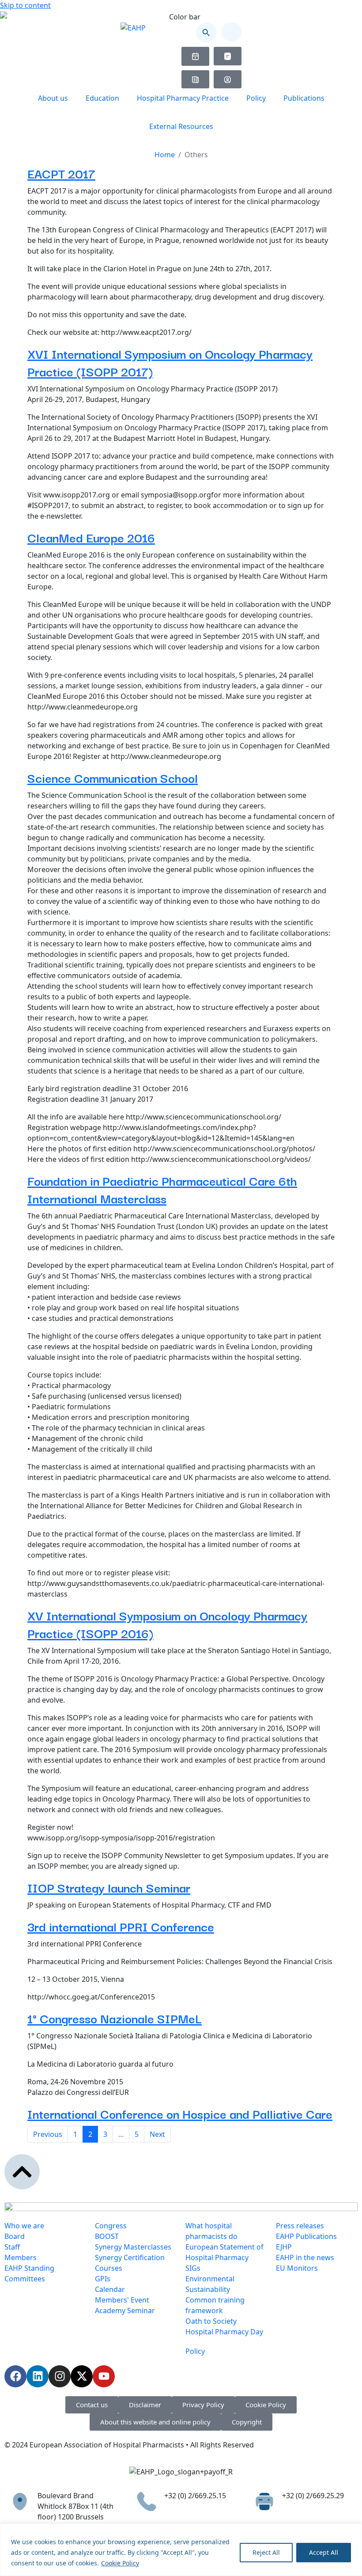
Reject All (266, 2552)
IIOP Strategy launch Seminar (109, 1887)
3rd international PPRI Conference (121, 1926)
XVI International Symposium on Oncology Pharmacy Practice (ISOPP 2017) (170, 362)
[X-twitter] (82, 2376)
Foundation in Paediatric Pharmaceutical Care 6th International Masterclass (162, 1189)
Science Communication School (113, 777)
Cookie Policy (120, 2563)
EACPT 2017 (61, 173)
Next (157, 2134)
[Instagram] (60, 2376)
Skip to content (25, 5)
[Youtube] (104, 2376)
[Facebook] (15, 2376)
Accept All (324, 2552)
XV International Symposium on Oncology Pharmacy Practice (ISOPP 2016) (167, 1624)
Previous (48, 2134)
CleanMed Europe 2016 (91, 537)
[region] (181, 2550)
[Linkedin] (38, 2376)
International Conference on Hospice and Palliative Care (180, 2113)
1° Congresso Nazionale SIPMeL (115, 2018)
